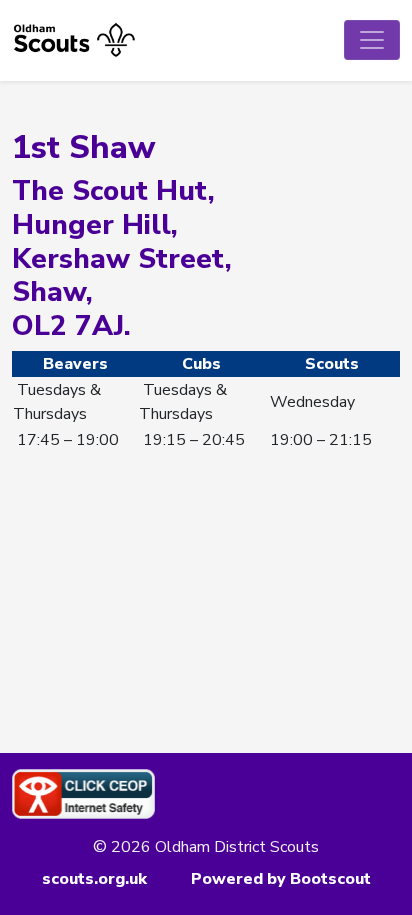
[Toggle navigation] (372, 40)
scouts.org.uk (94, 879)
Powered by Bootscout (281, 879)
